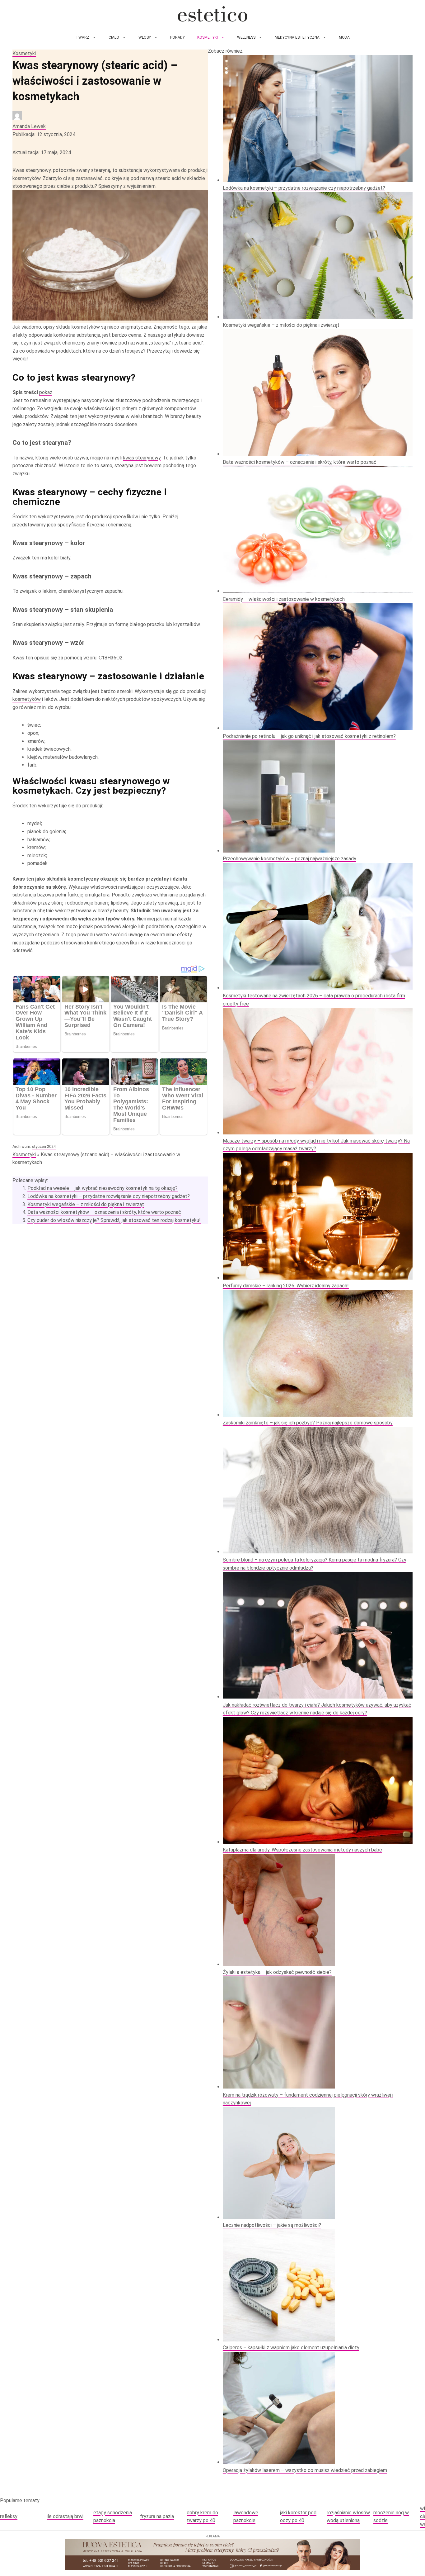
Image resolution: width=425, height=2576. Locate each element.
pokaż (46, 392)
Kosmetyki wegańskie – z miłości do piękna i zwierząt (86, 1204)
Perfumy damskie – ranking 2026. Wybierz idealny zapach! (286, 1286)
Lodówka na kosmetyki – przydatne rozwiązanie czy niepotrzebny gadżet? (109, 1196)
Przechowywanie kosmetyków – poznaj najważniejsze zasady (290, 859)
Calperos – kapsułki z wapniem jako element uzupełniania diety (291, 2348)
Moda (344, 37)
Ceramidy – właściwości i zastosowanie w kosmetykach (284, 599)
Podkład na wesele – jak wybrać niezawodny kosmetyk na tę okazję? (103, 1188)
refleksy (9, 2516)
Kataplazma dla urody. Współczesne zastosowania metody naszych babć (302, 1850)
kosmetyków (27, 699)
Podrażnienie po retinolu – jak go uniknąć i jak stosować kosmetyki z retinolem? (309, 736)
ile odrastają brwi (65, 2516)
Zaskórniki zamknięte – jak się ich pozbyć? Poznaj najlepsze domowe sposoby (308, 1423)
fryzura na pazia (157, 2516)
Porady (177, 37)
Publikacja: (44, 134)
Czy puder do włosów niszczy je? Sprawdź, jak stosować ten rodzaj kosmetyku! (114, 1220)
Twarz (82, 37)
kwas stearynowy (142, 458)
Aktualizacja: (42, 152)
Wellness (246, 37)
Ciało (114, 37)
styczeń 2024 (44, 1146)
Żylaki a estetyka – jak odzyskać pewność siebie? (277, 1972)
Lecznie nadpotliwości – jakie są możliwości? (272, 2225)
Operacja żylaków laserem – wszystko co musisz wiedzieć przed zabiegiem (305, 2470)
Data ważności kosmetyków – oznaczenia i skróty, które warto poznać (104, 1212)
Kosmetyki (208, 37)
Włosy (145, 37)
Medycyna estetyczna (297, 37)
